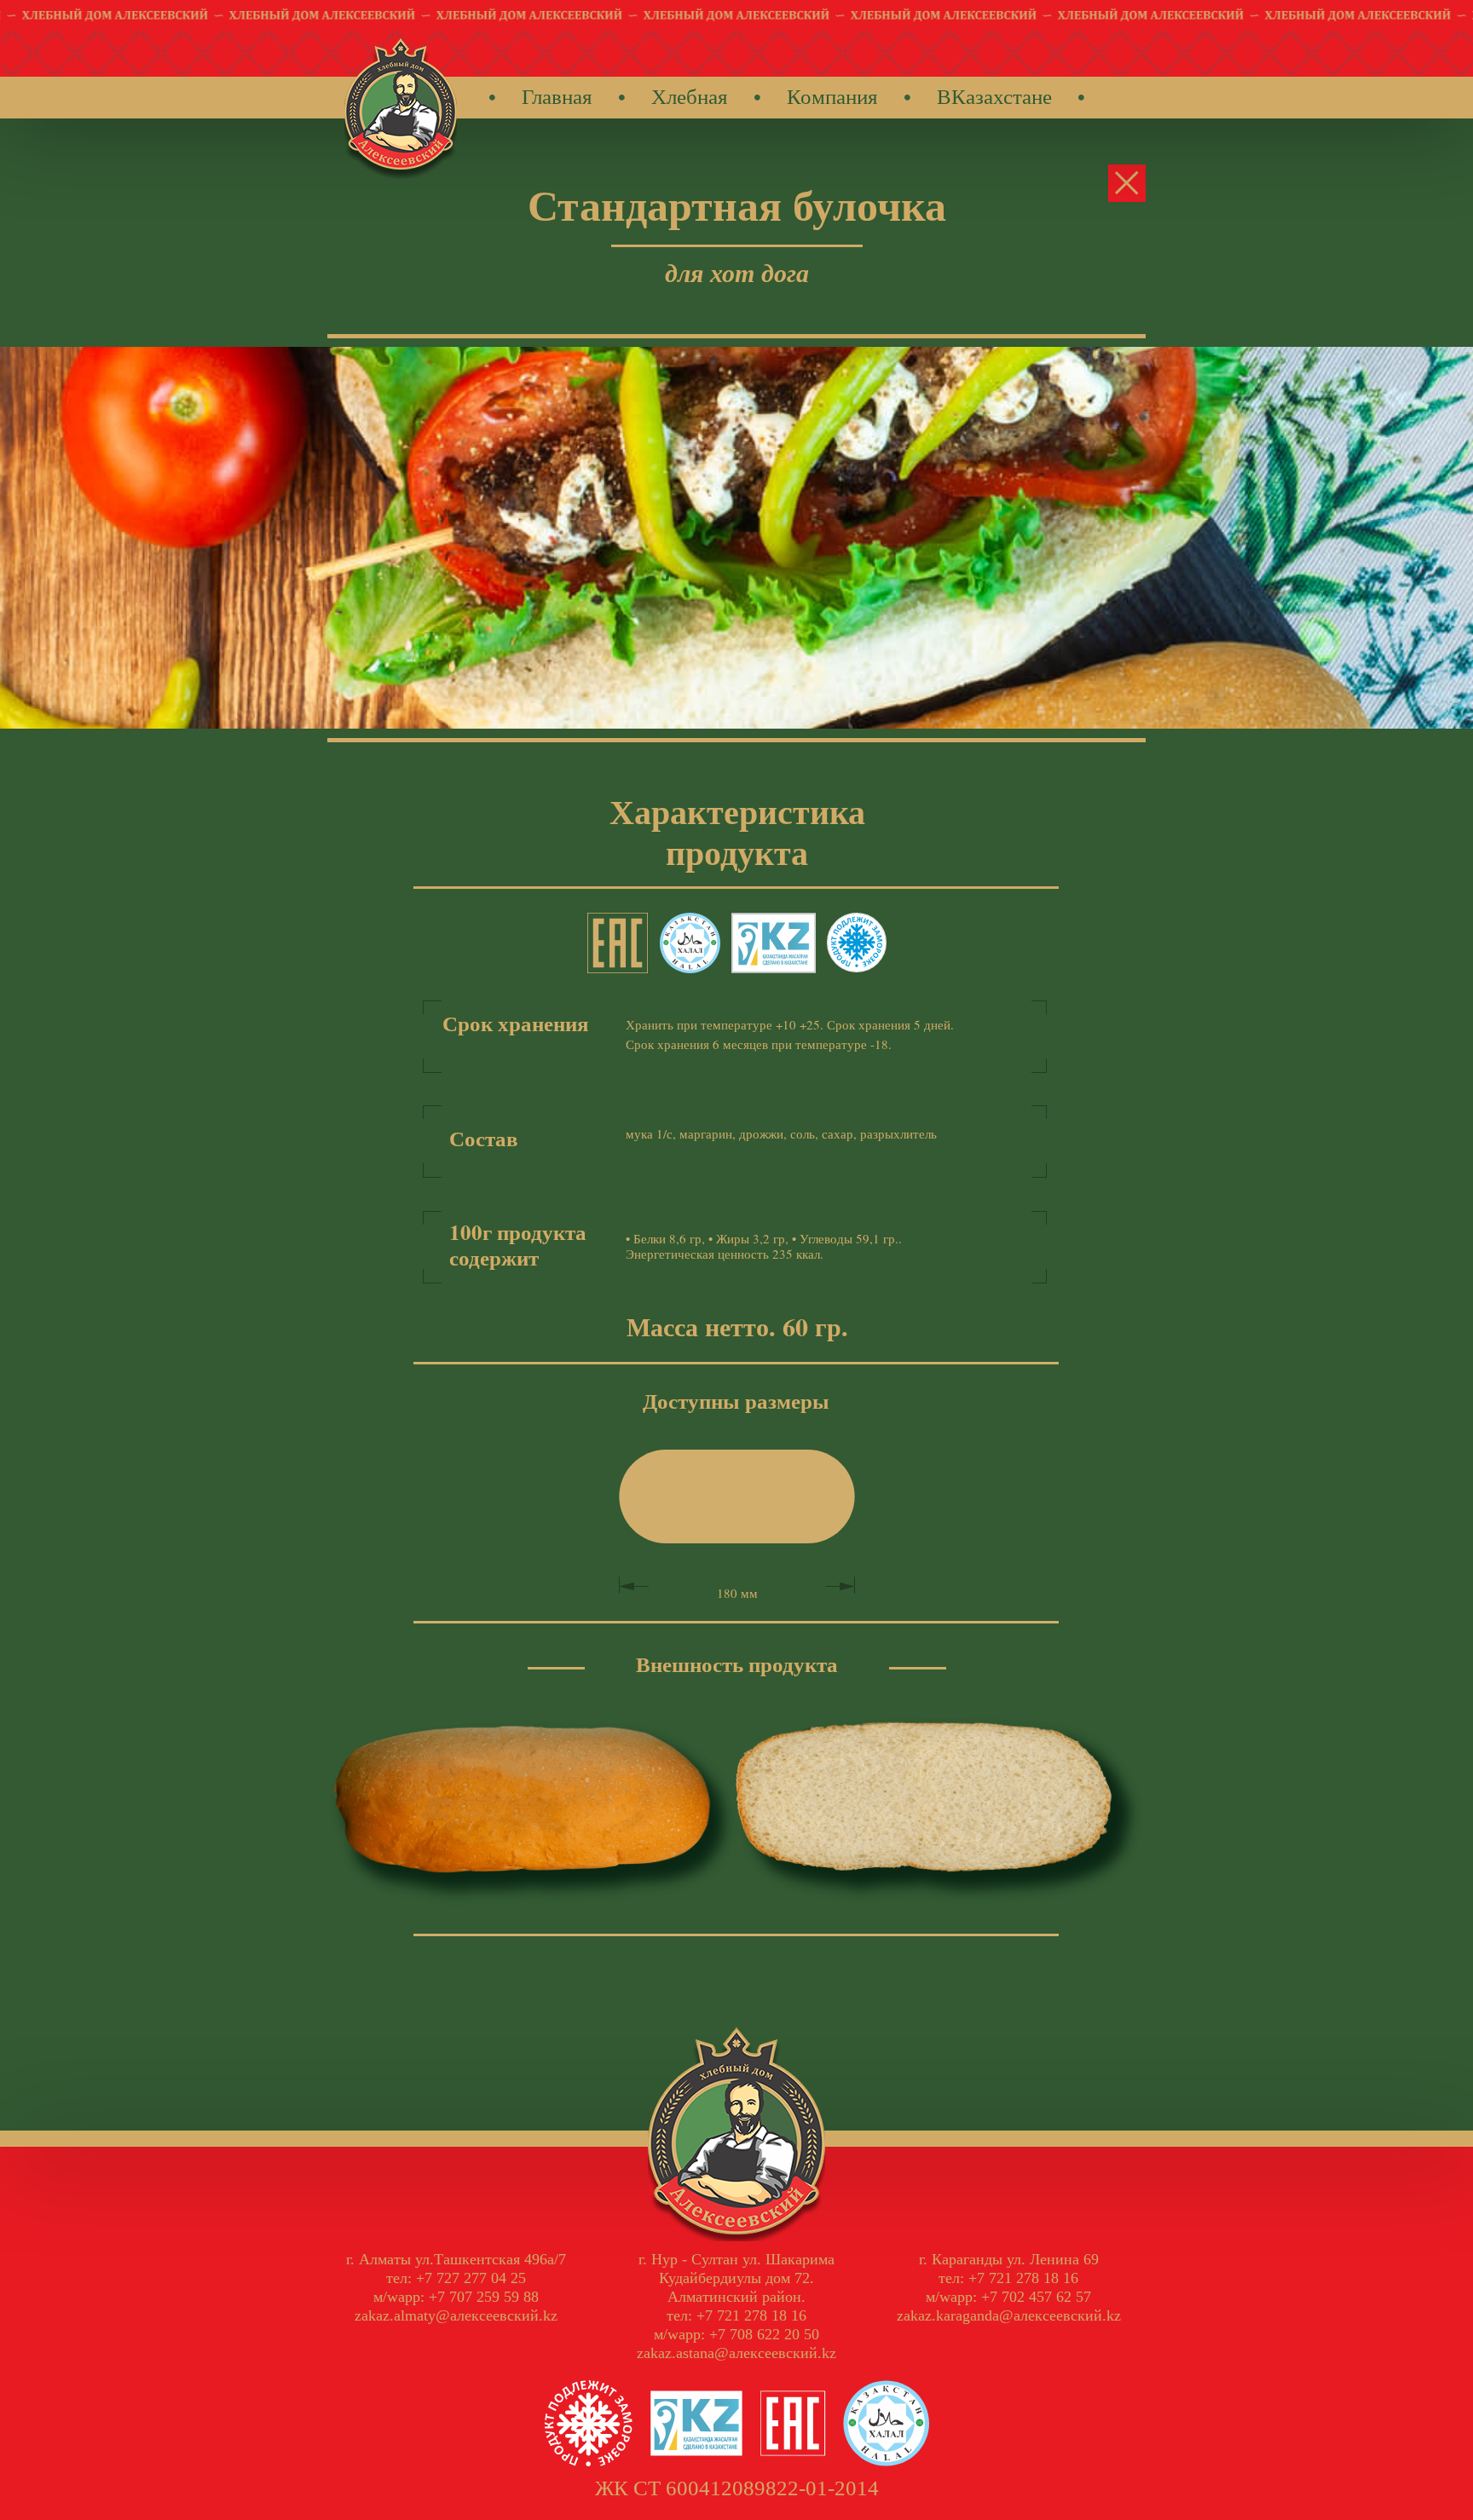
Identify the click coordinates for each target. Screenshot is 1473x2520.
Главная (557, 96)
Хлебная (690, 96)
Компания (832, 96)
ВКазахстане (994, 96)
